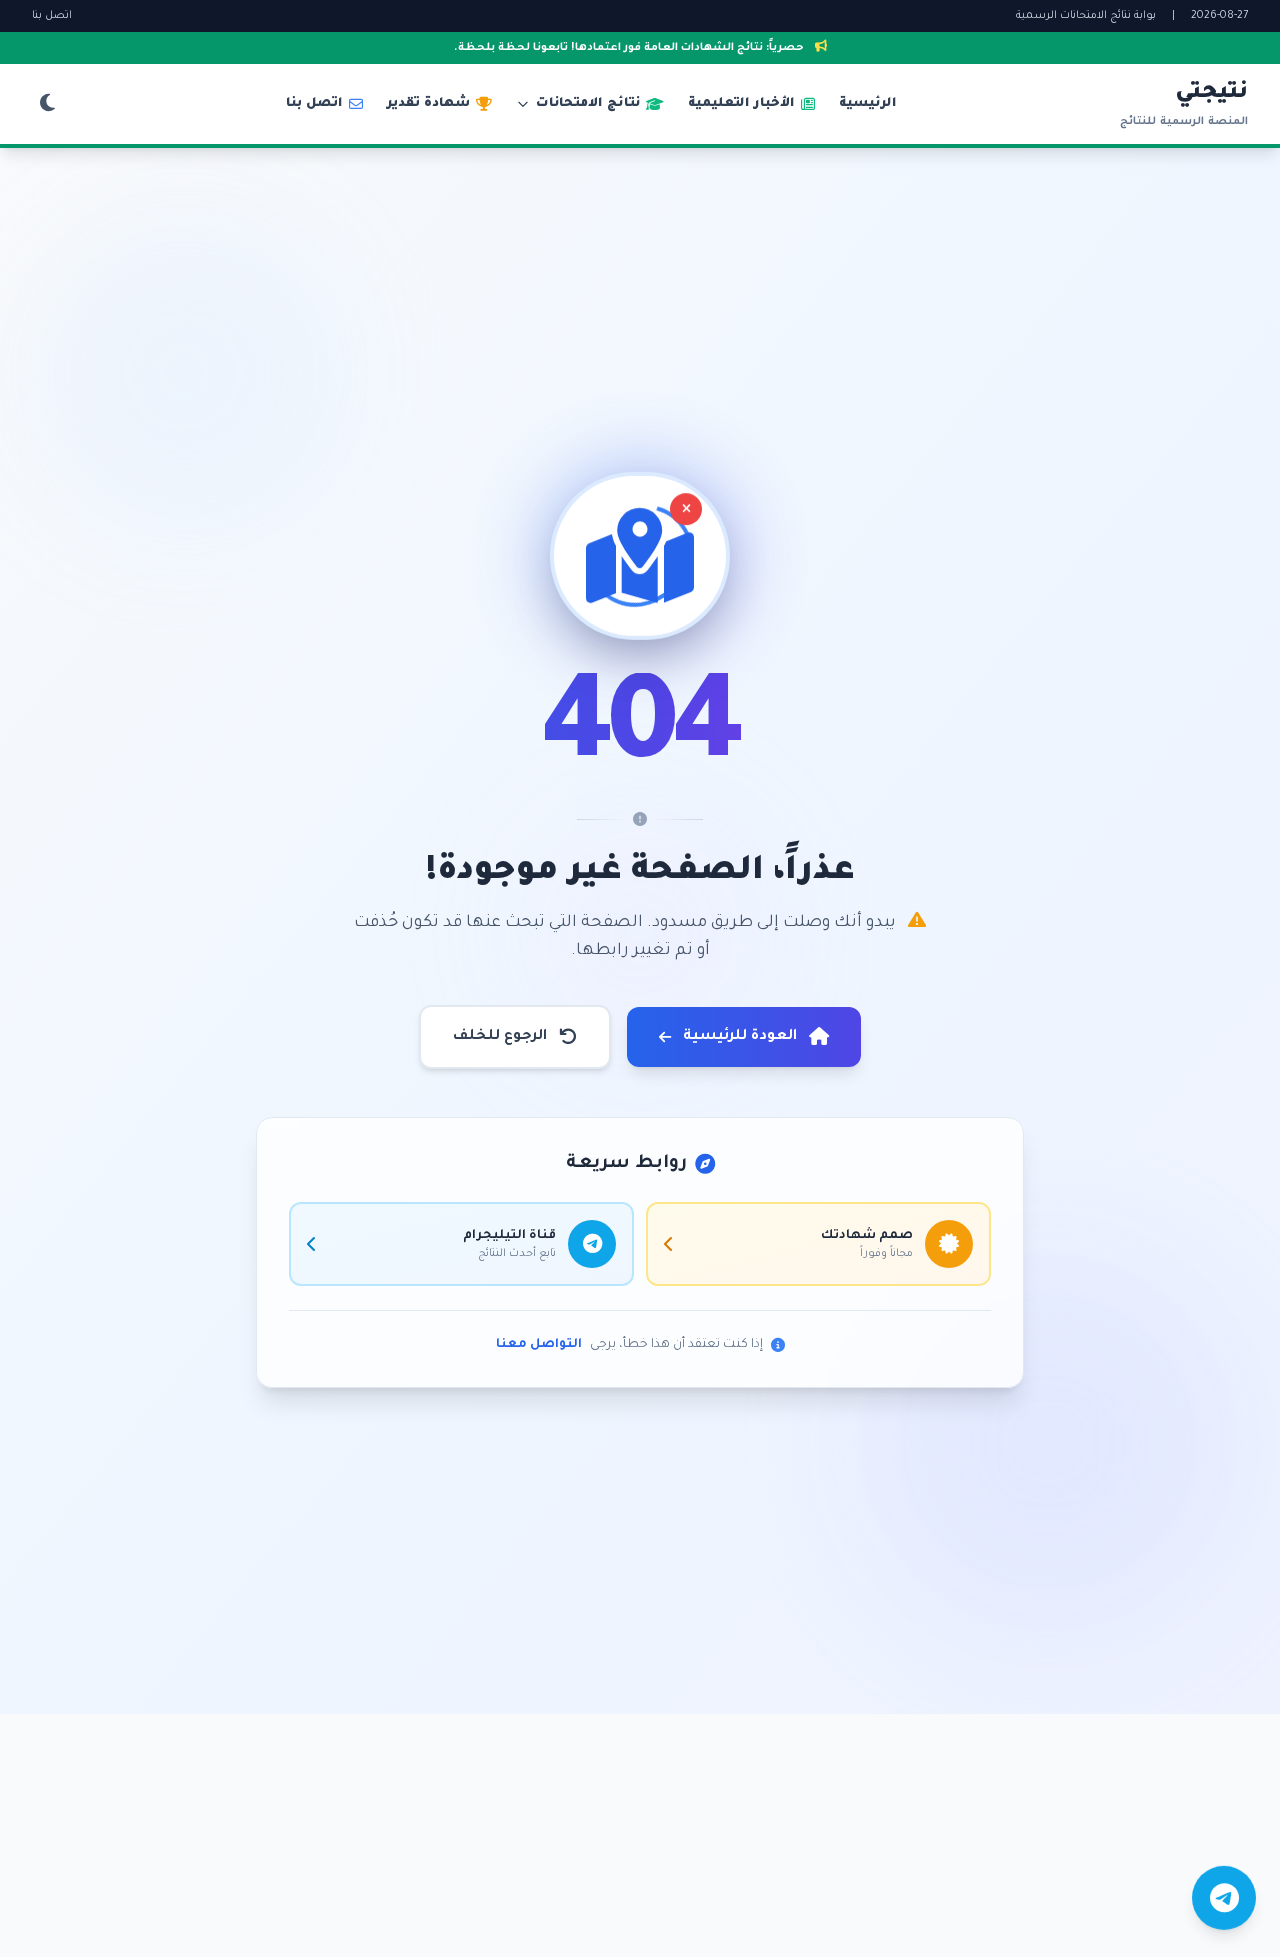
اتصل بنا (52, 16)
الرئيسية (868, 104)
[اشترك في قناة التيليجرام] (1224, 1899)
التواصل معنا (539, 1345)
